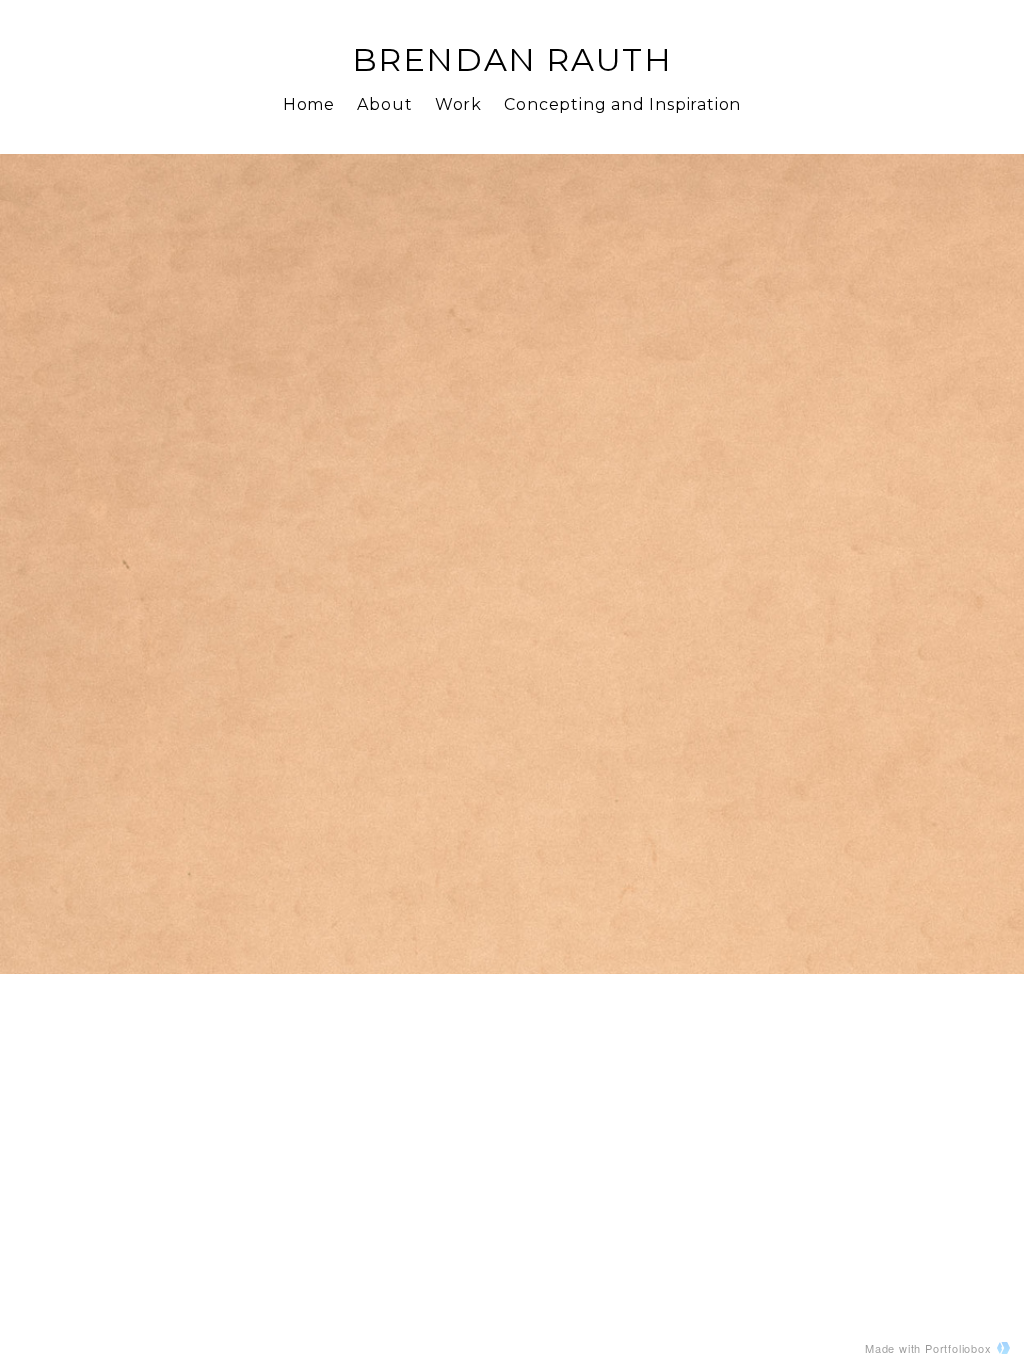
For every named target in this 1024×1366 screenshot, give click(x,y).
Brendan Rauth (512, 59)
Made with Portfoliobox (928, 1348)
